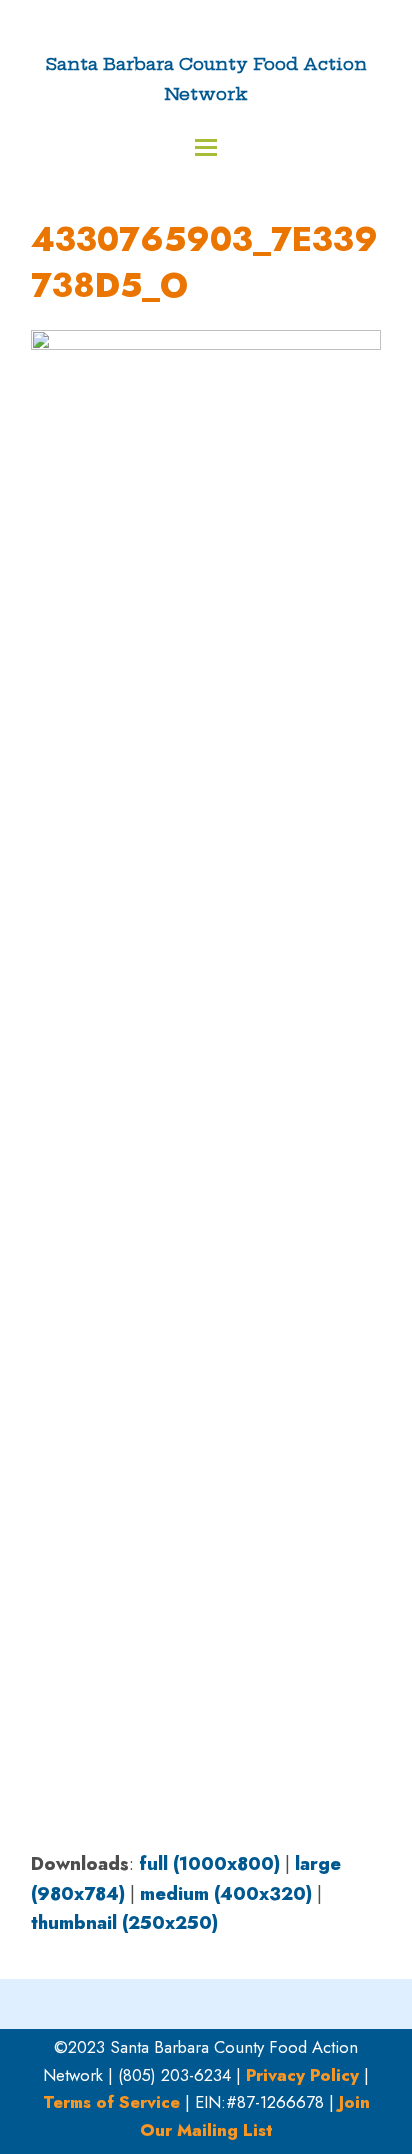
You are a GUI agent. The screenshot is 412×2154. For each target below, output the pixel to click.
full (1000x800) (209, 1864)
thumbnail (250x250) (124, 1923)
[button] (206, 147)
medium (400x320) (226, 1894)
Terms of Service (111, 2102)
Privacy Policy (302, 2075)
